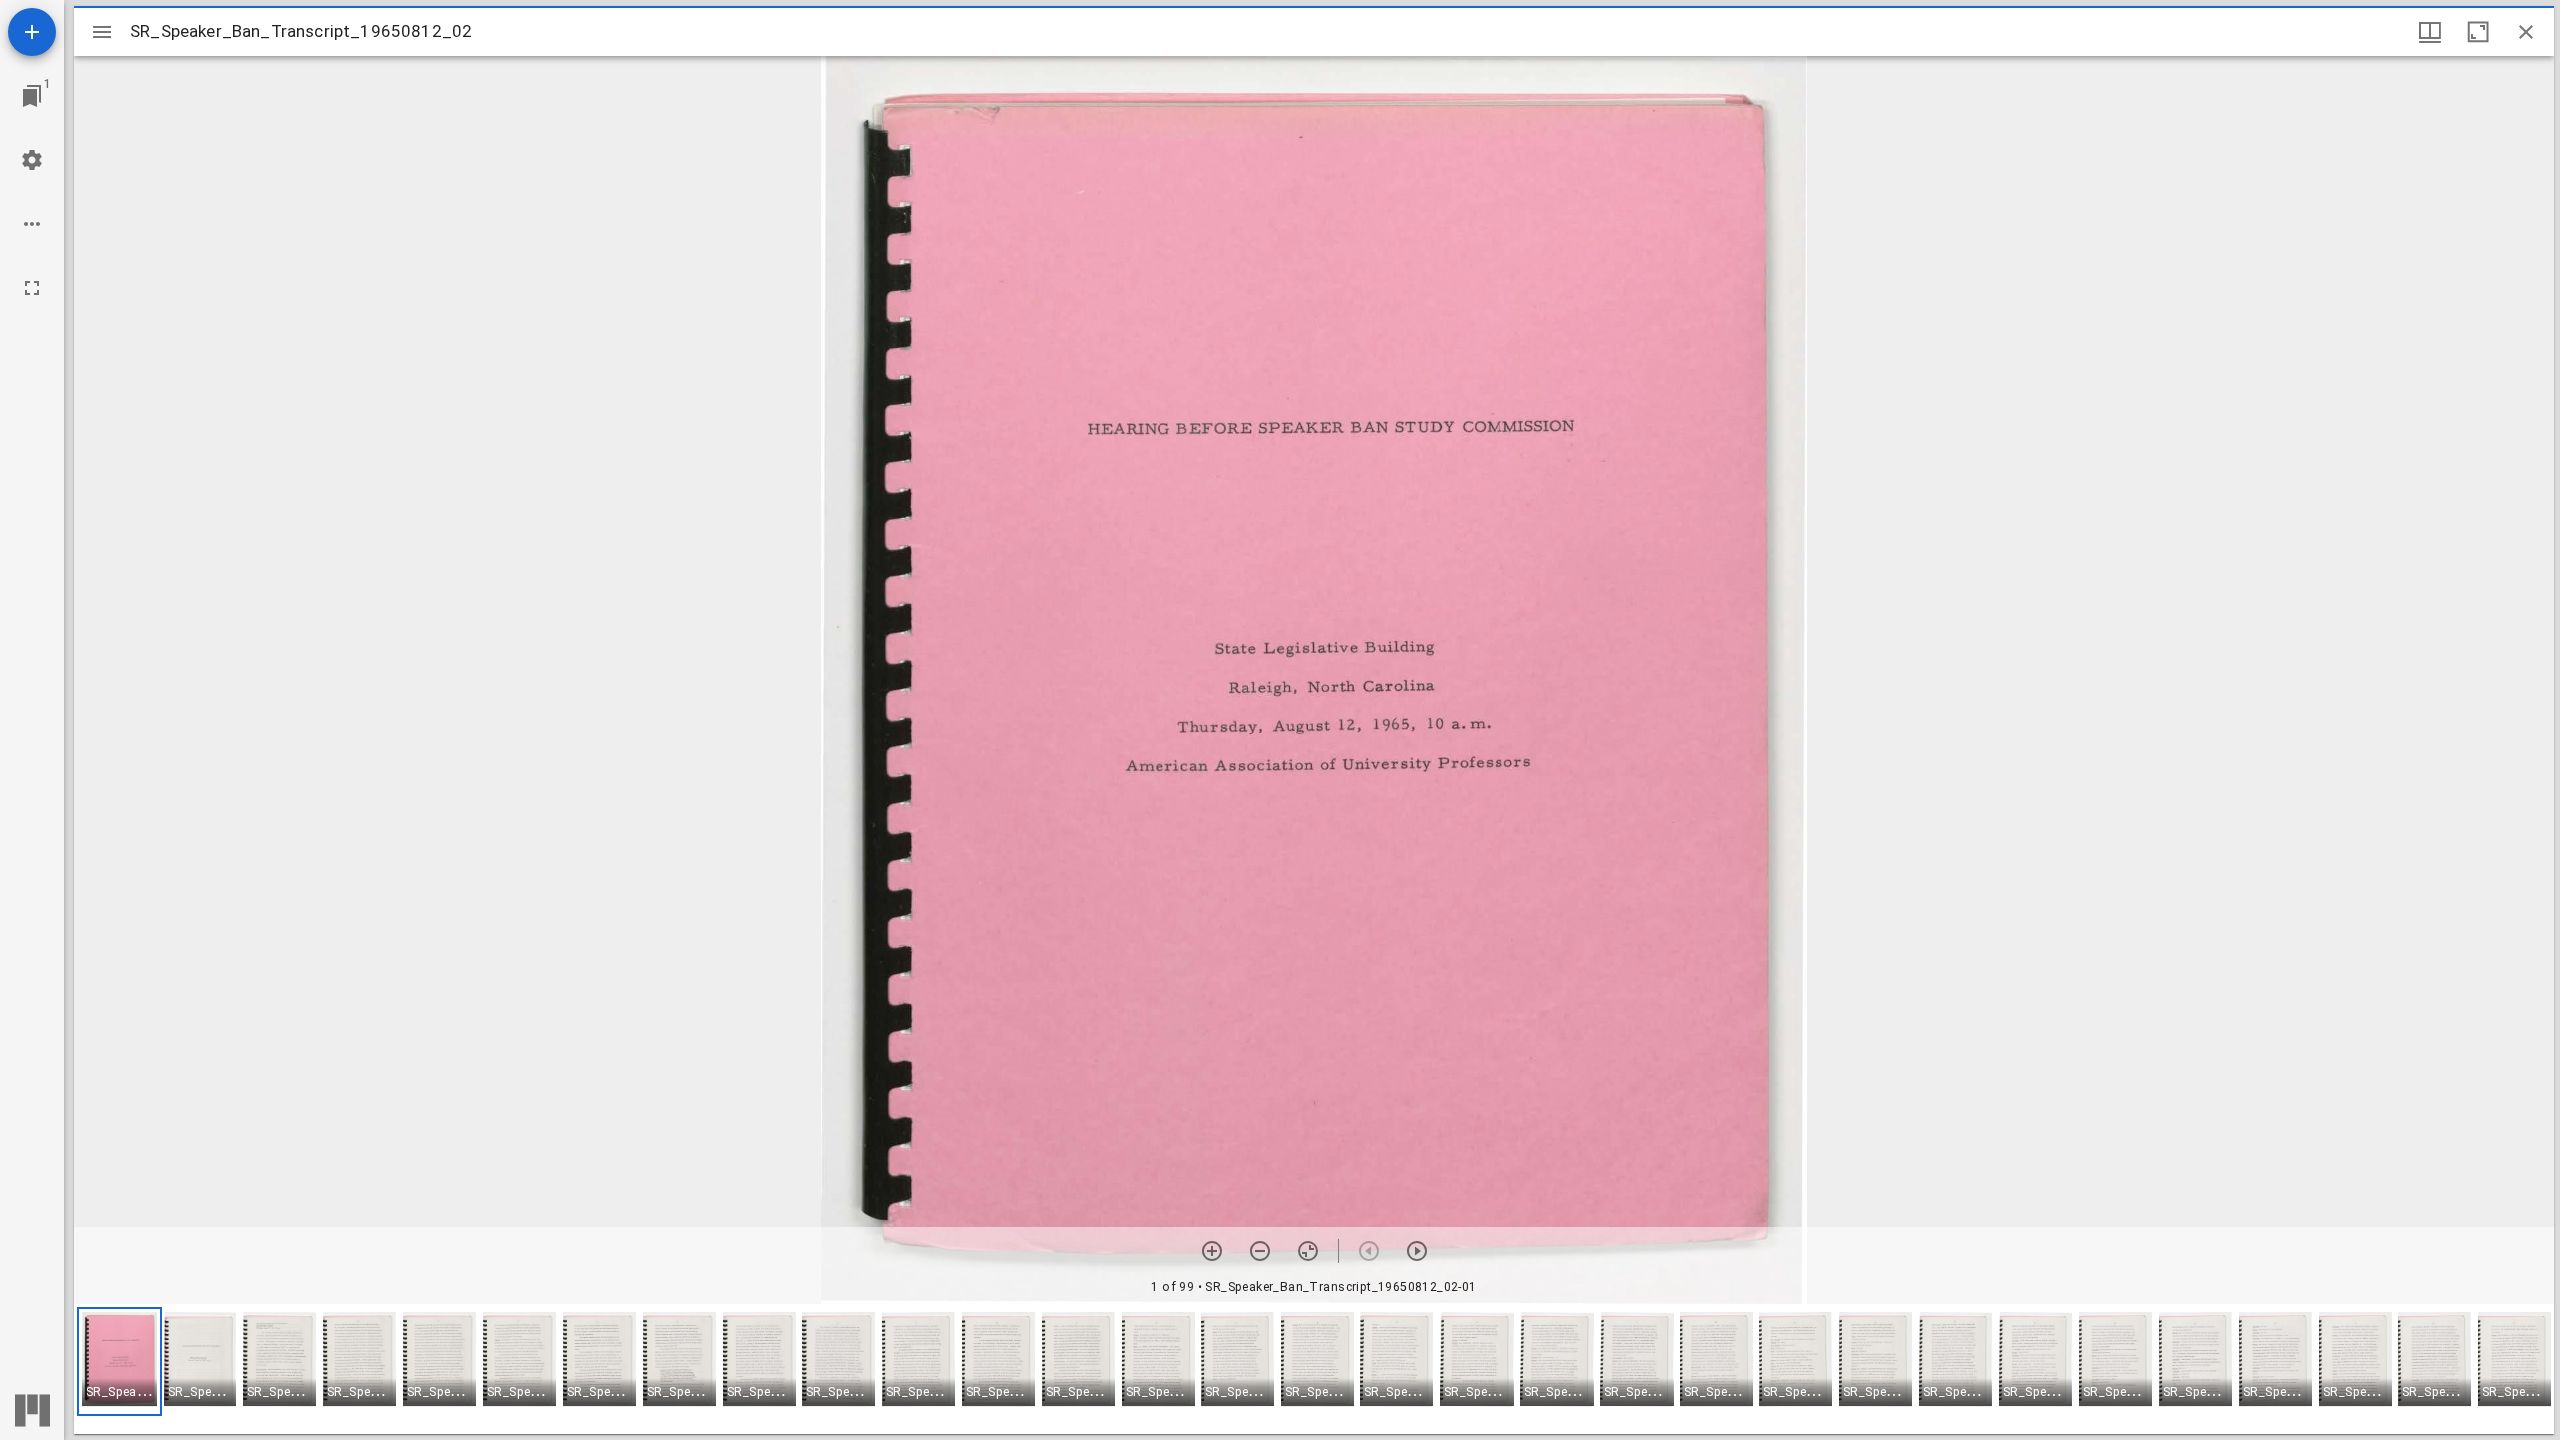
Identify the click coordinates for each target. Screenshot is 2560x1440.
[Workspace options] (32, 224)
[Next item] (1417, 1251)
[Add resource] (32, 32)
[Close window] (2526, 32)
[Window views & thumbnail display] (2430, 32)
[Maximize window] (2478, 32)
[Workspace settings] (32, 160)
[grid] (1314, 1369)
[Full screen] (32, 288)
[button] (119, 1361)
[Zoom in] (1212, 1251)
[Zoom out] (1260, 1251)
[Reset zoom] (1308, 1251)
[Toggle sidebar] (102, 32)
